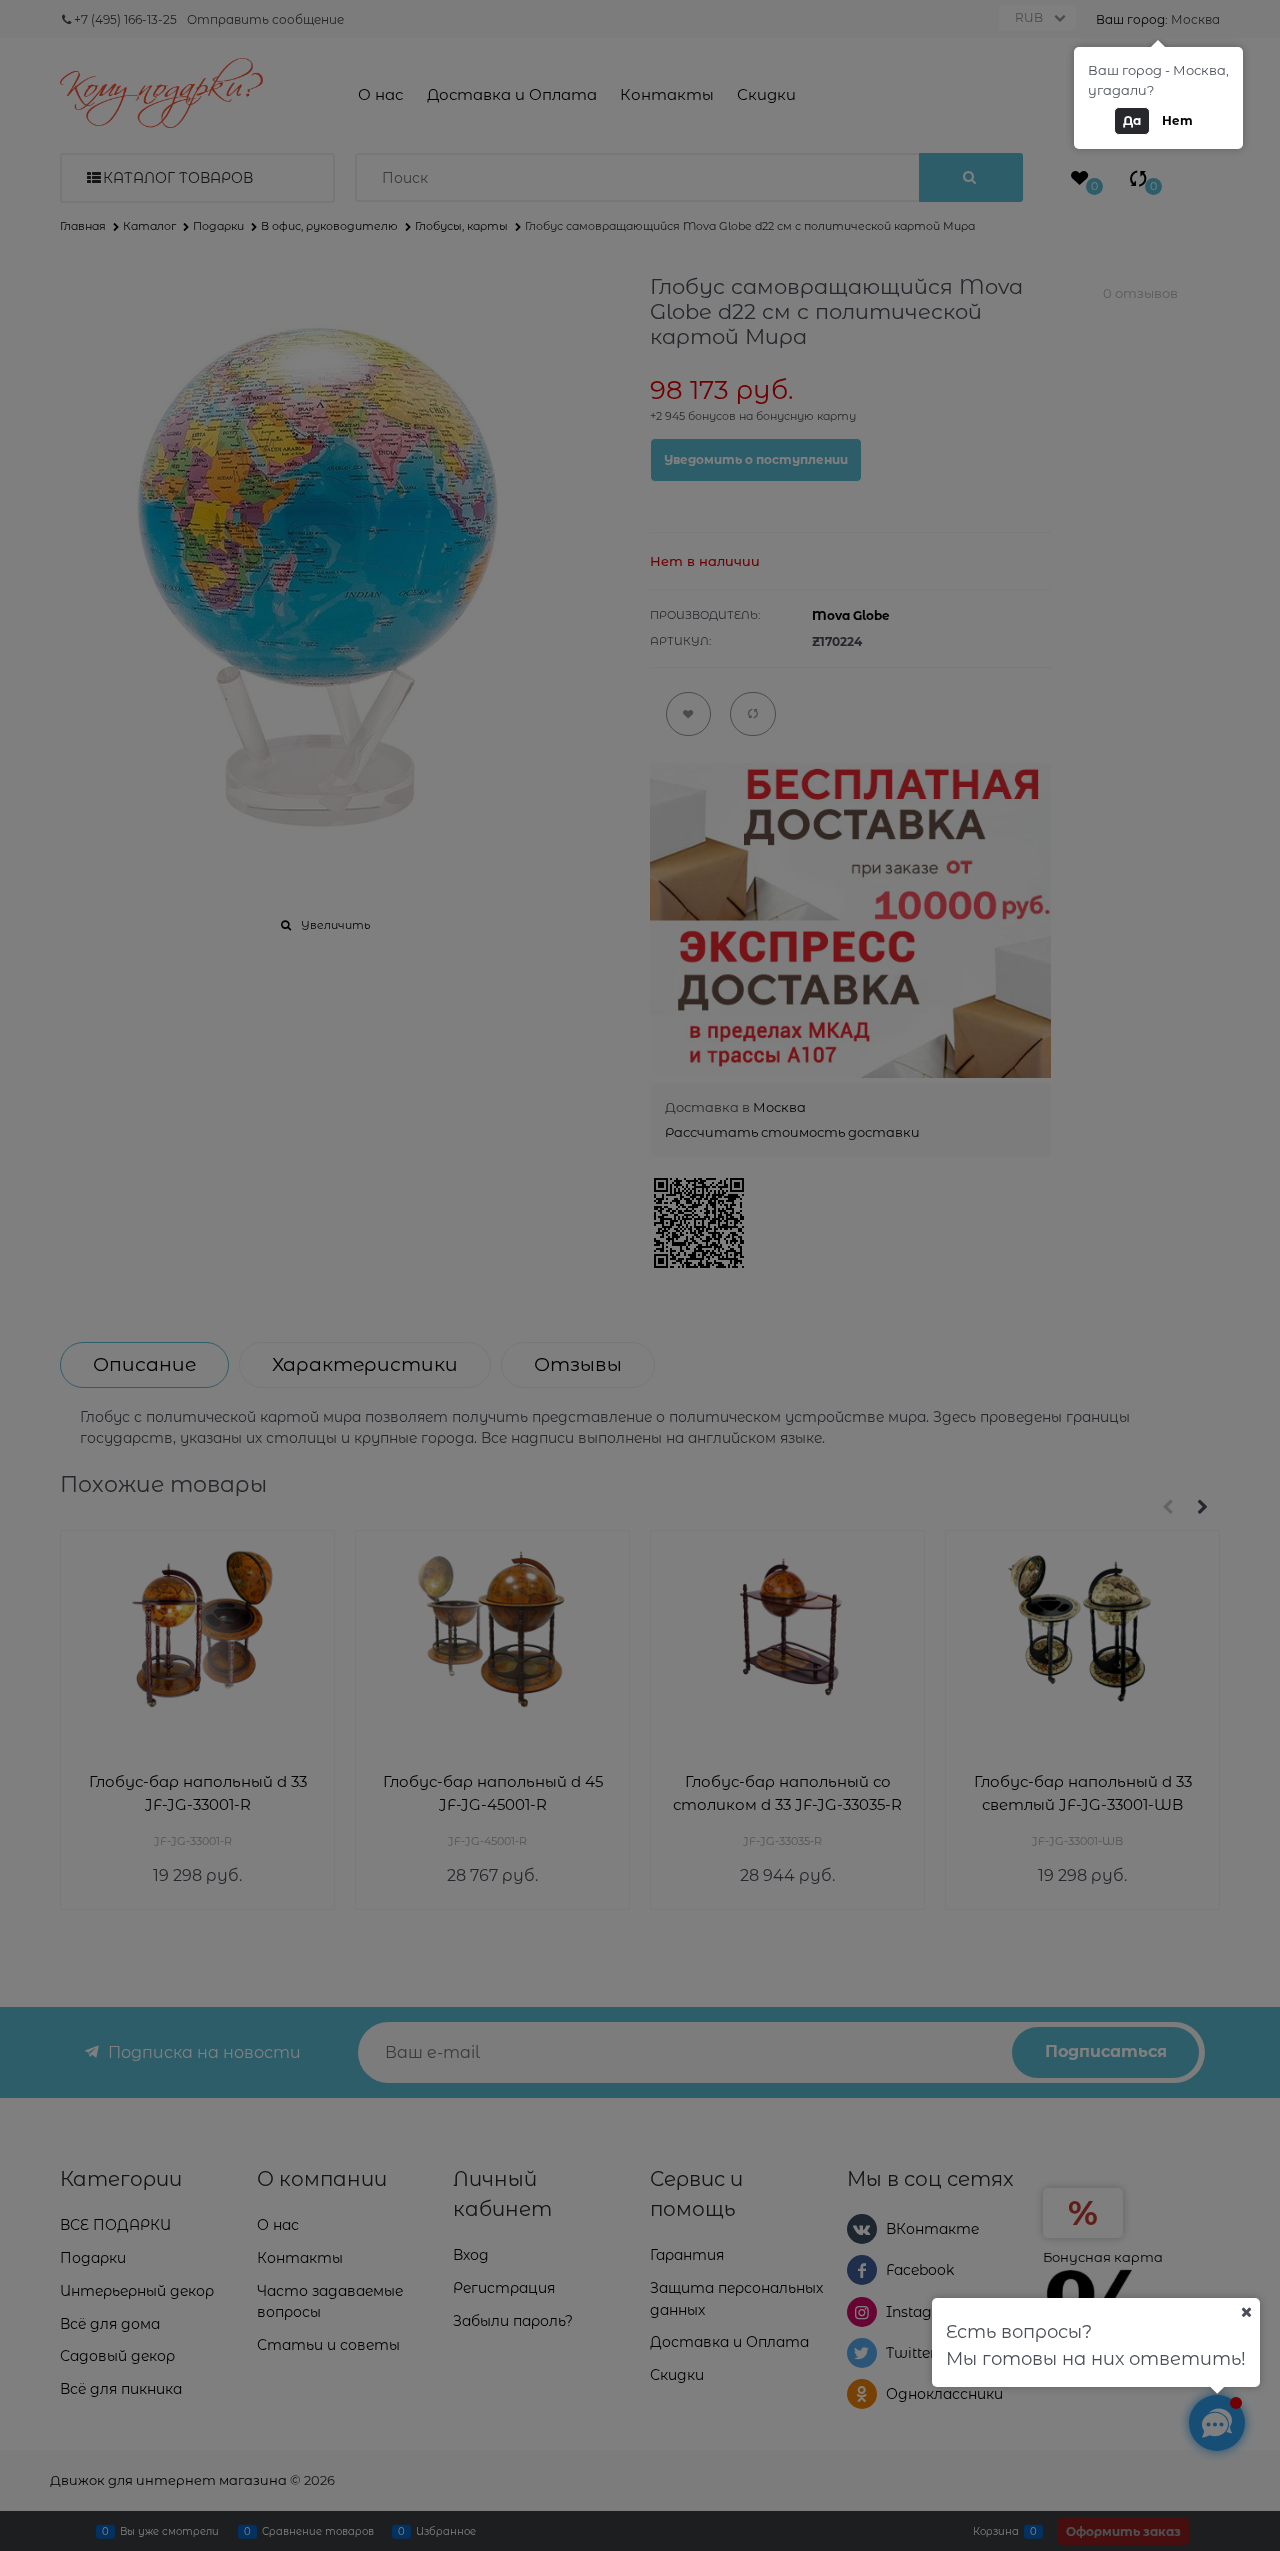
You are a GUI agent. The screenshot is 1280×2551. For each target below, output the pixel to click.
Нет (1177, 120)
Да (1132, 120)
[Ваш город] (1246, 2312)
